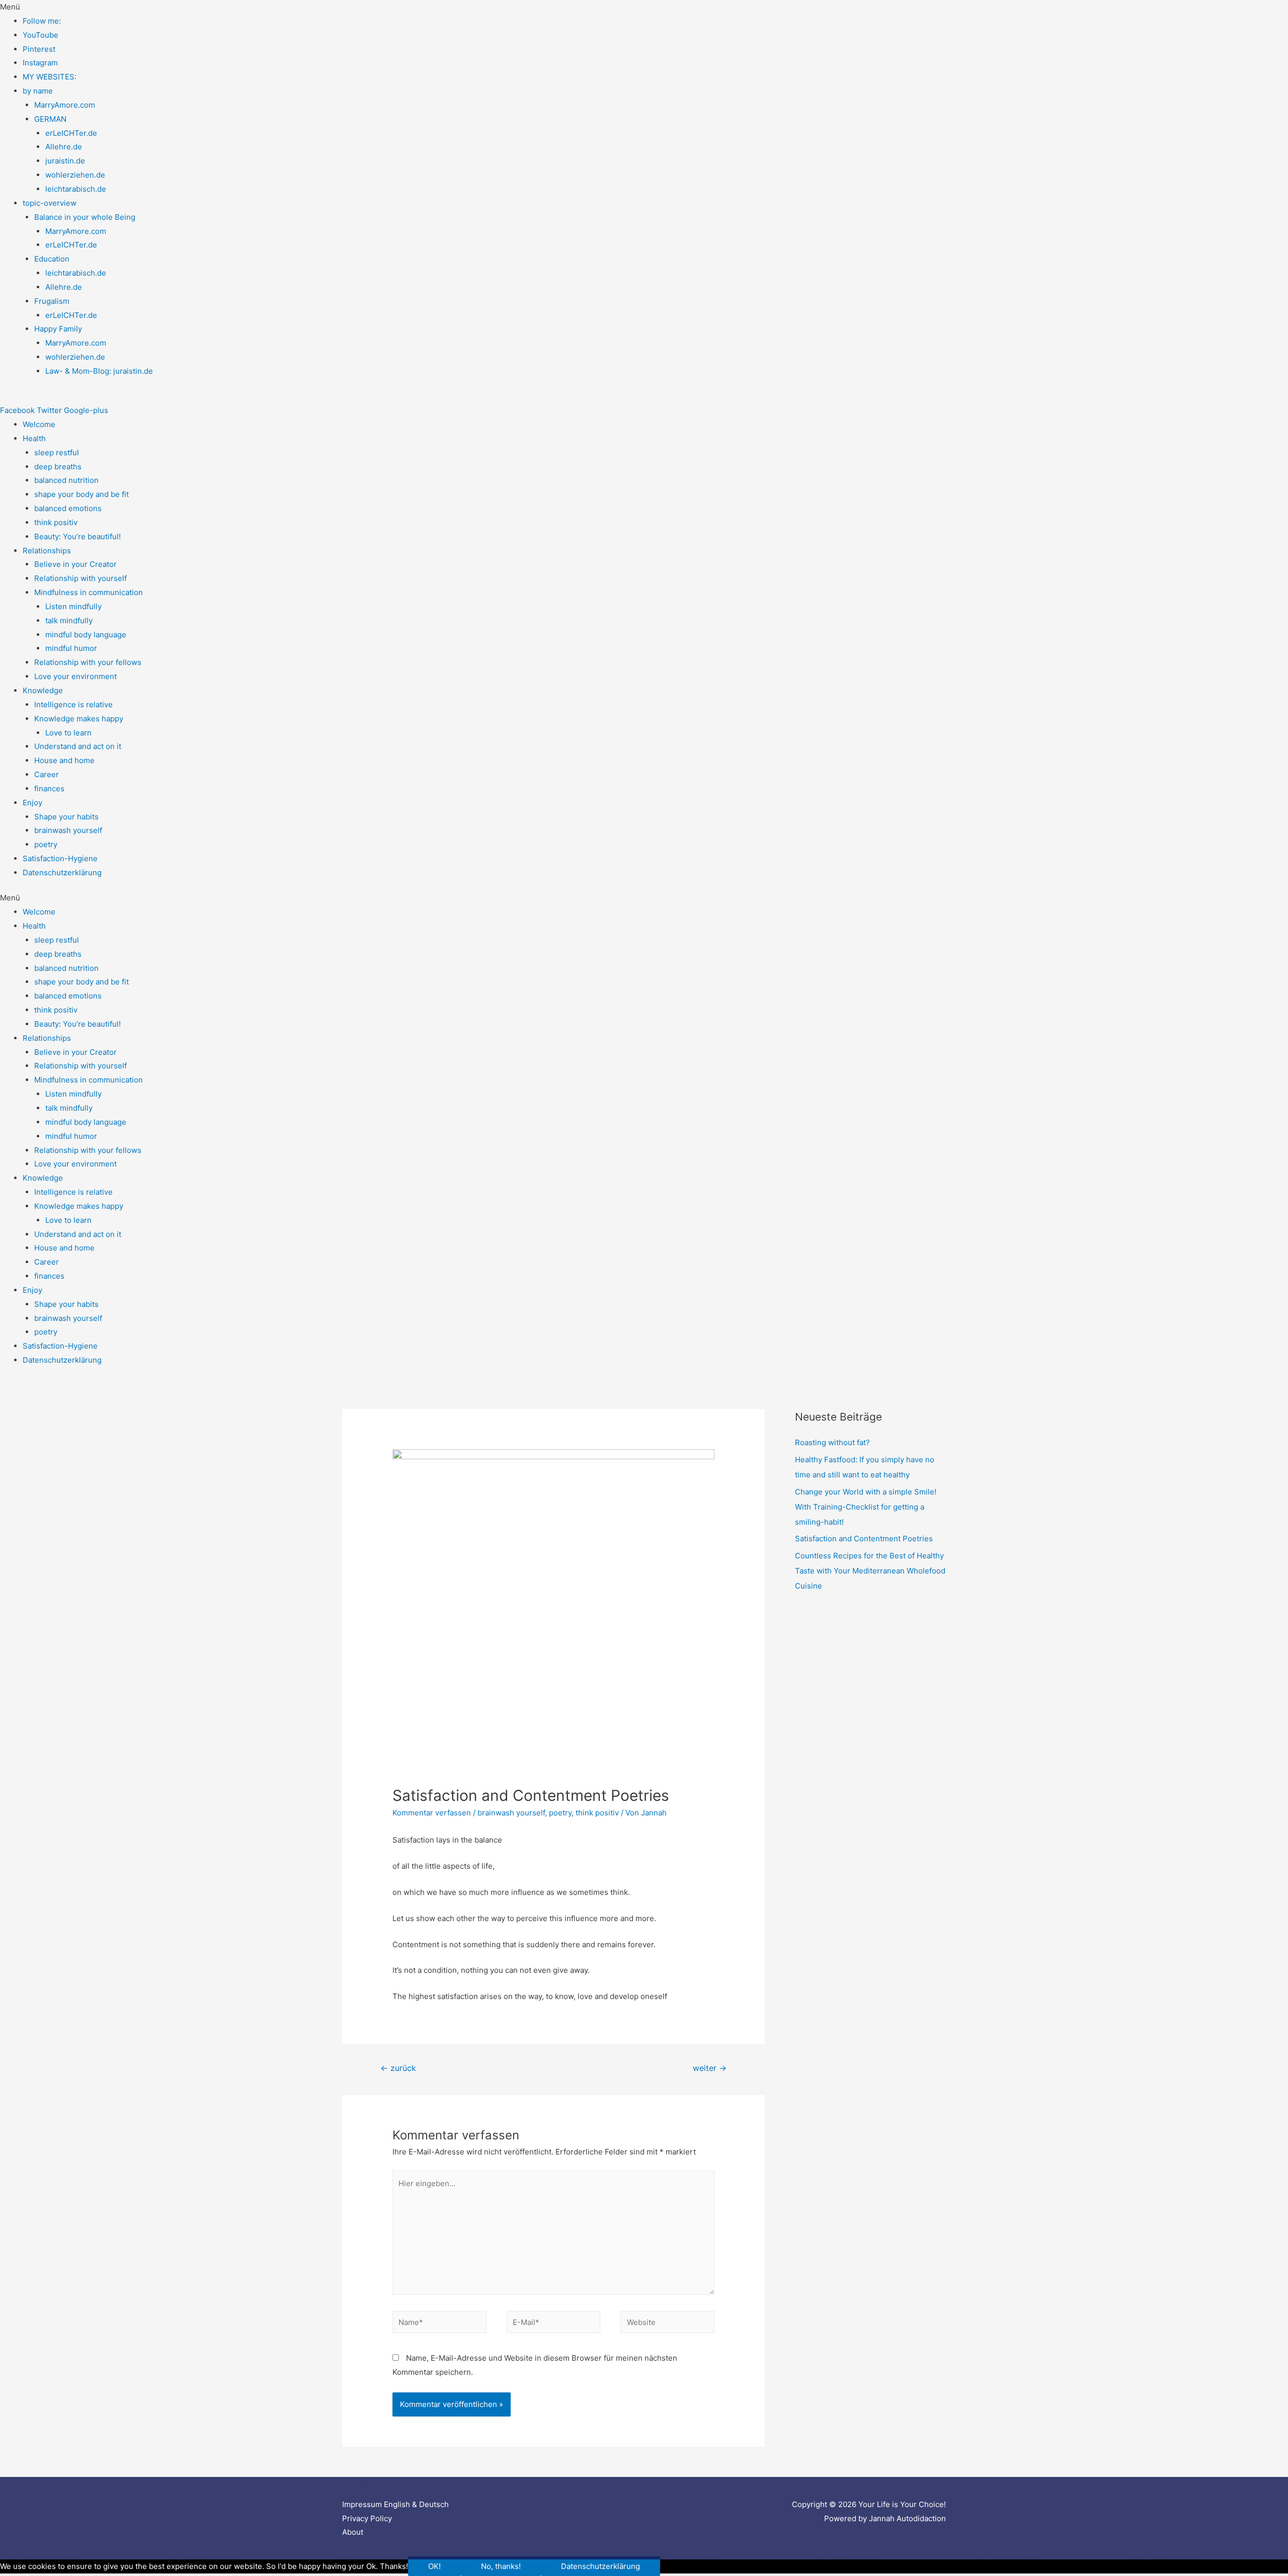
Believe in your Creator (75, 564)
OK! (434, 2566)
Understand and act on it (78, 746)
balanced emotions (68, 508)
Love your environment (75, 676)
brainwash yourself (68, 830)
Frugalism (52, 301)
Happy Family (58, 329)
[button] (644, 7)
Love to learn (68, 733)
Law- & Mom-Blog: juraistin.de (99, 371)
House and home (64, 760)
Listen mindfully (73, 606)
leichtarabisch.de (76, 189)
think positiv (56, 522)
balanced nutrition (66, 480)
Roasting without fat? (832, 1442)
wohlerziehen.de (75, 175)
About (353, 2532)
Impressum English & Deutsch (395, 2504)
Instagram (40, 63)
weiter (710, 2068)
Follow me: (42, 21)
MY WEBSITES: (50, 77)
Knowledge (43, 690)
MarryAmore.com (65, 105)
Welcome (39, 424)
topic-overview (50, 203)
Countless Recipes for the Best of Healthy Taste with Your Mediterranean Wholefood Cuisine (870, 1571)
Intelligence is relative (73, 704)
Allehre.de (64, 147)
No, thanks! (501, 2566)
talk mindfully (69, 620)
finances (49, 788)
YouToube (41, 35)
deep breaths (58, 467)
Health (34, 438)
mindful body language (86, 635)
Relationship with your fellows (88, 662)
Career (47, 774)
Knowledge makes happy (79, 719)
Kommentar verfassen (432, 1813)
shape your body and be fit (82, 494)
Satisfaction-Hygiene (60, 858)
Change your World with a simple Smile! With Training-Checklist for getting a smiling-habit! (866, 1507)
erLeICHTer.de (71, 133)
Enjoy (32, 803)
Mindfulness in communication (89, 592)
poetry (46, 844)
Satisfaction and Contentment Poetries (864, 1539)
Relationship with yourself (80, 578)
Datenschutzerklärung (62, 872)
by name (38, 91)
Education (52, 259)
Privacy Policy (367, 2518)
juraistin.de (65, 161)
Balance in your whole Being (85, 217)
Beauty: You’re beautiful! (77, 536)
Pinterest (39, 49)
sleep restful (57, 452)
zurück (398, 2068)
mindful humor (71, 648)
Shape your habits (66, 817)
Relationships (47, 551)
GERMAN (50, 119)
